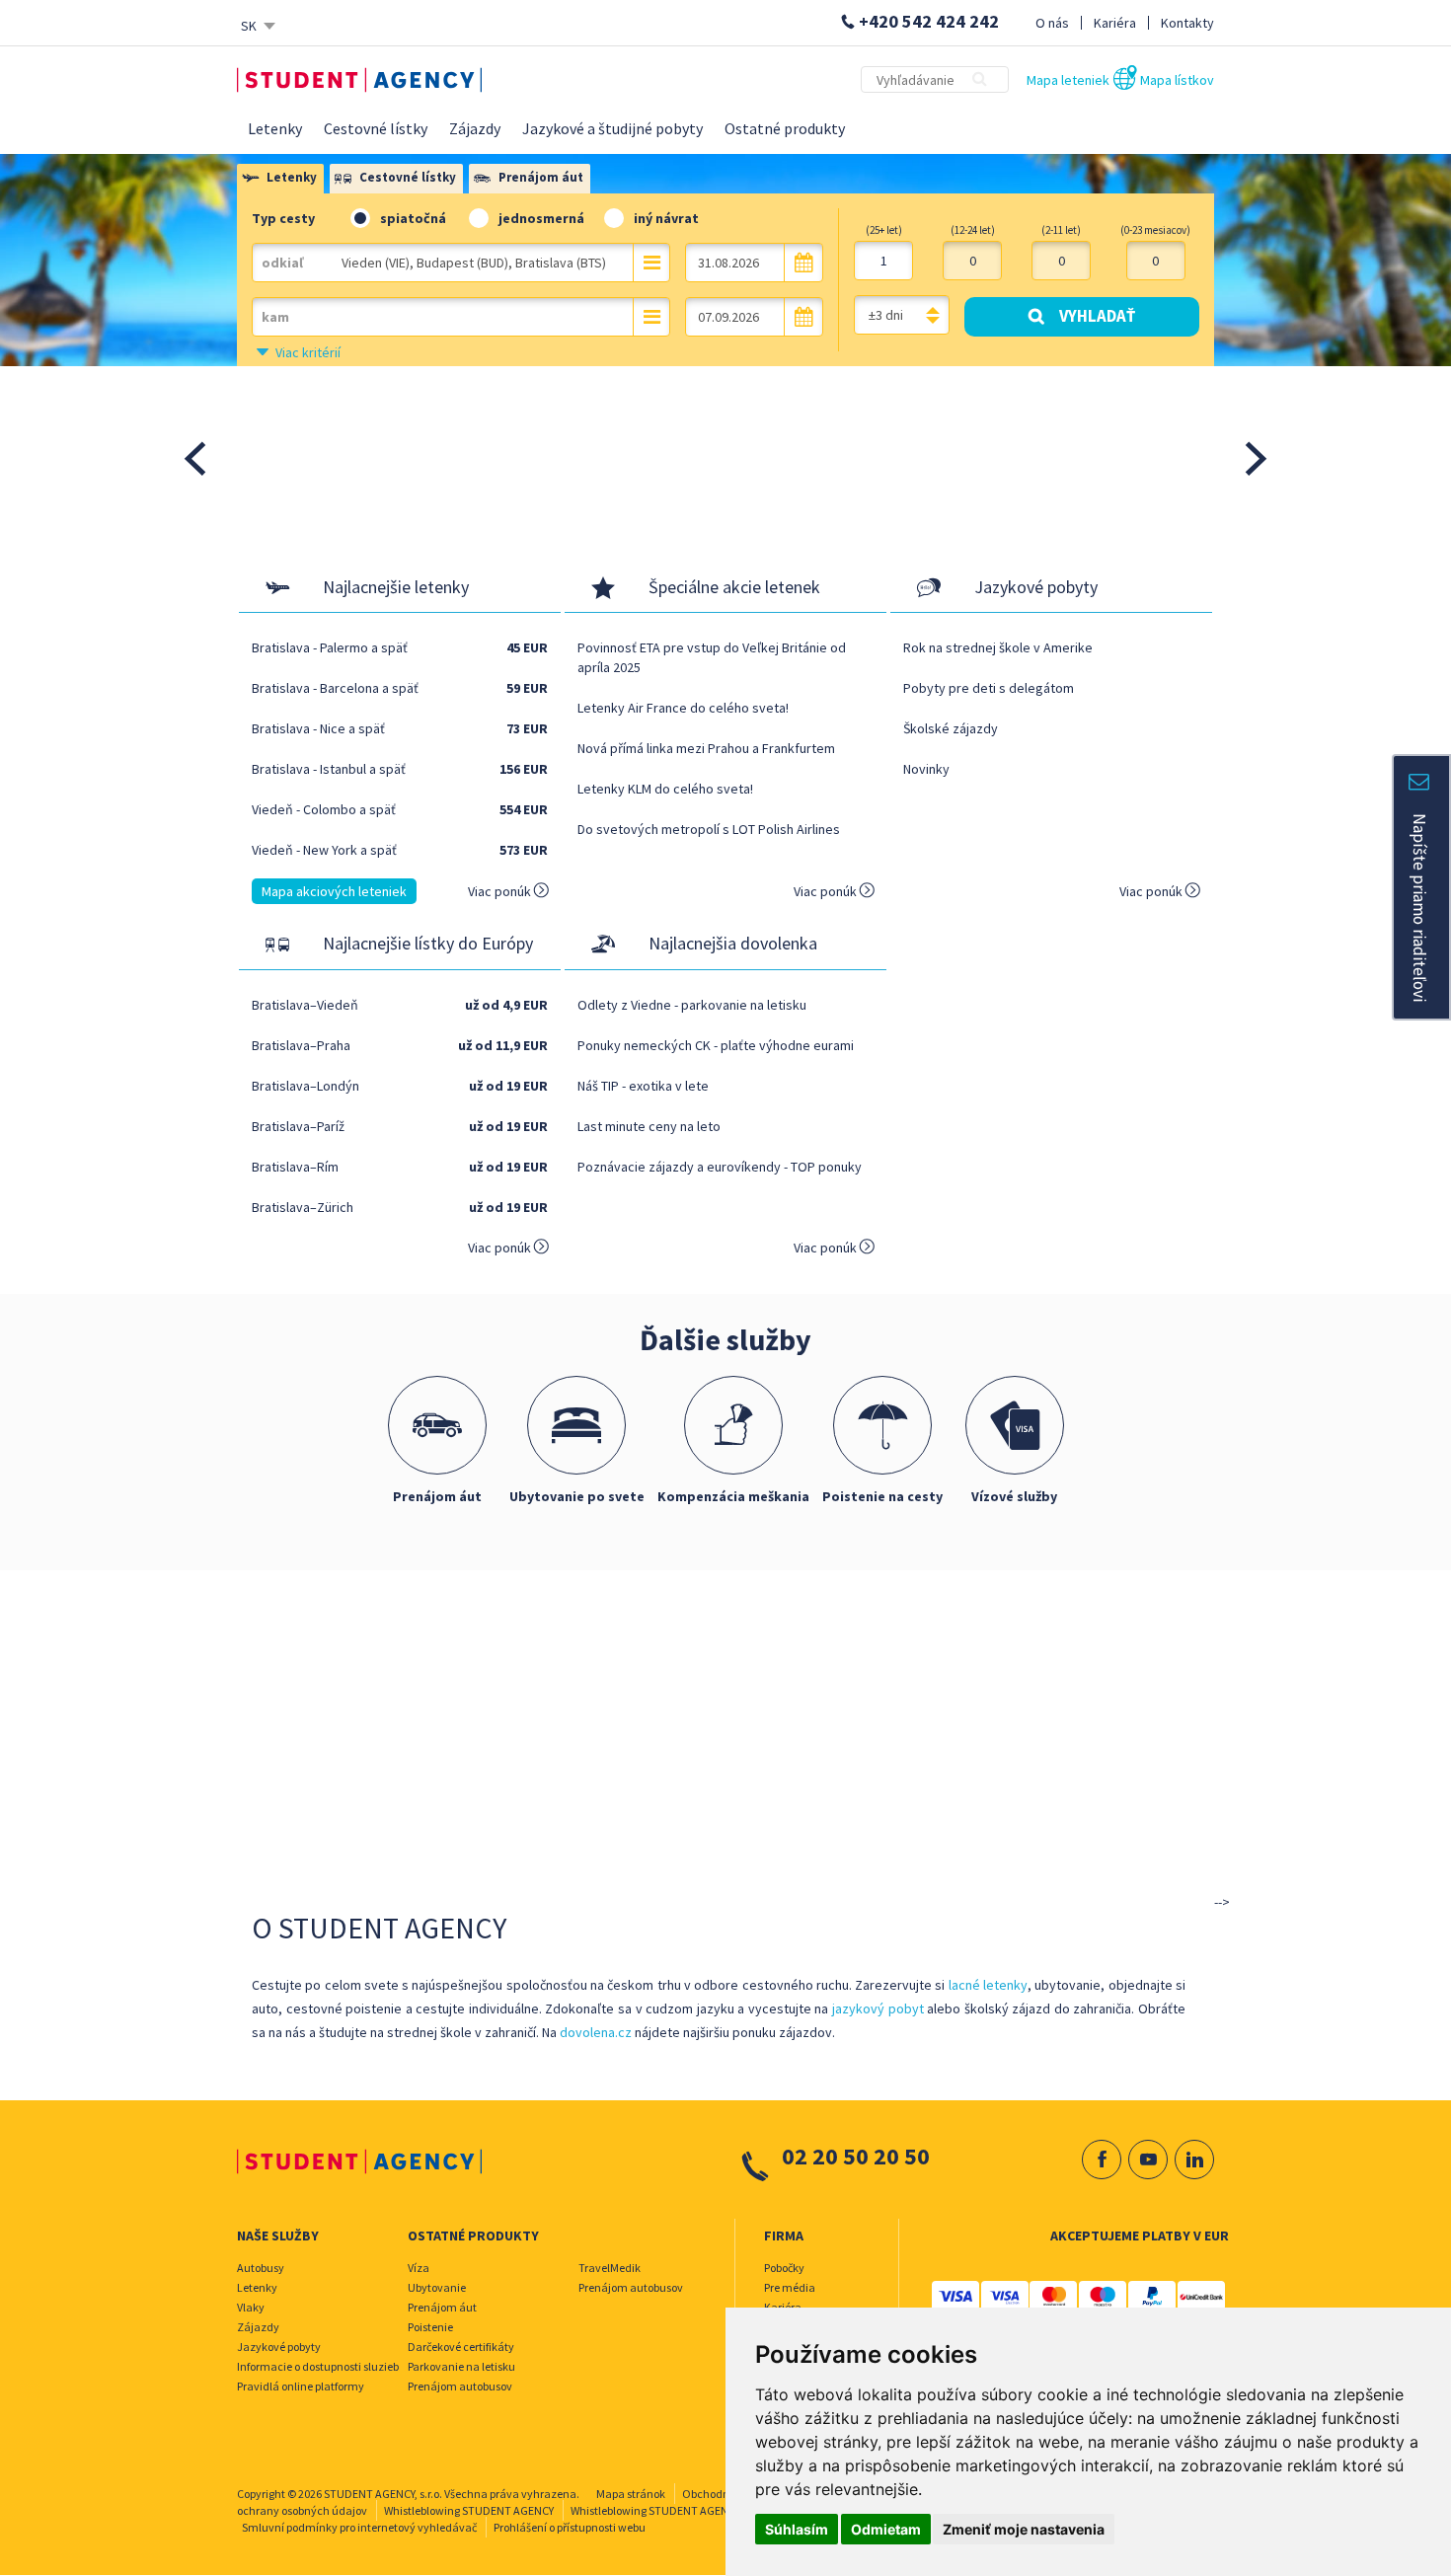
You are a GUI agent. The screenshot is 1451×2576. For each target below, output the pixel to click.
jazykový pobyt (878, 2008)
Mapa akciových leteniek (334, 891)
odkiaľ (282, 263)
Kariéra (1115, 23)
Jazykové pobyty (279, 2347)
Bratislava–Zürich (303, 1207)
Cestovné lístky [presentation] (408, 177)
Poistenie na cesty (882, 1496)
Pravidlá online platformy (301, 2386)
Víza (419, 2268)
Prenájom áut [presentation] (541, 177)
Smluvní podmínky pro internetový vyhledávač (359, 2527)
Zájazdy (475, 128)
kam (275, 317)
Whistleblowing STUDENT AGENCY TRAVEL (675, 2510)
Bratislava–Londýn (305, 1086)
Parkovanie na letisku (461, 2366)
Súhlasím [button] (797, 2529)
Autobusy (261, 2268)
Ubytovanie (437, 2287)
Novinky (926, 769)
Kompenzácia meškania (733, 1496)
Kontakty (1187, 23)
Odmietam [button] (886, 2529)
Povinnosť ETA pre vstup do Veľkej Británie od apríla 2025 (712, 657)
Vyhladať (1097, 316)
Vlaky (251, 2307)
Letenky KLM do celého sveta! (665, 789)
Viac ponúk (501, 891)
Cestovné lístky (376, 128)
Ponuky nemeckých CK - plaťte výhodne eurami (716, 1045)
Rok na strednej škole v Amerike (998, 647)
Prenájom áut (437, 1496)
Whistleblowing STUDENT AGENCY (469, 2510)
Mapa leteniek (1068, 80)
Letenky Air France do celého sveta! (683, 708)
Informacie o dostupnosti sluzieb (318, 2366)
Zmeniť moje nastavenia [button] (1024, 2529)
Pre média (790, 2287)
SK (249, 26)
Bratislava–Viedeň (305, 1005)
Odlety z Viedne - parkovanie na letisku (692, 1005)
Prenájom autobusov (460, 2386)
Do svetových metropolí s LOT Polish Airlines (709, 829)
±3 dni (886, 315)
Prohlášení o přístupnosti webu (570, 2527)
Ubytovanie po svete (577, 1496)
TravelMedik (610, 2268)
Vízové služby (1014, 1496)
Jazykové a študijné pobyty (612, 128)
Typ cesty (283, 218)
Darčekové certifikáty (461, 2347)
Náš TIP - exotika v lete (643, 1086)
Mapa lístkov (1177, 80)
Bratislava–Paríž (298, 1126)
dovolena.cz (596, 2032)
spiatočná (413, 218)
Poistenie (430, 2327)
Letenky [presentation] (292, 177)
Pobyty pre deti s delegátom (989, 688)
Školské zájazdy (951, 728)
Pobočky (784, 2268)
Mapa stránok (631, 2494)
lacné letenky (988, 1985)
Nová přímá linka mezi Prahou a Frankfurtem (706, 748)
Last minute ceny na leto (649, 1126)
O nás (1052, 23)
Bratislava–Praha (301, 1045)
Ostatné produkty (785, 128)
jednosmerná (541, 218)
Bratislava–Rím (295, 1167)
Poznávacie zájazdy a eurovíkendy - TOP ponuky (720, 1167)
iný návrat (666, 218)
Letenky (275, 128)
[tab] (282, 180)
